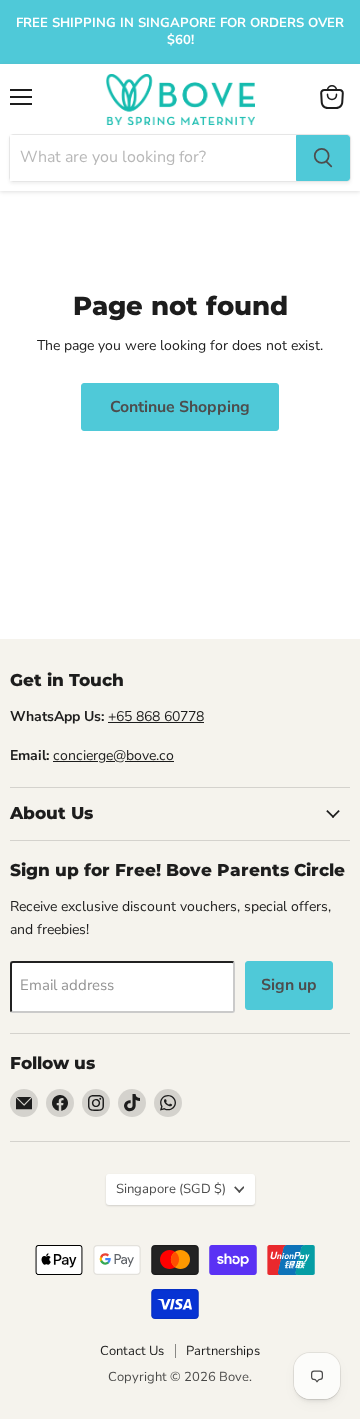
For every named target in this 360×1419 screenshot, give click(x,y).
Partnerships (223, 1351)
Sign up (289, 985)
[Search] (323, 158)
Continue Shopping (180, 407)
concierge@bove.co (113, 755)
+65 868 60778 (156, 716)
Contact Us (132, 1351)
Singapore (171, 1189)
